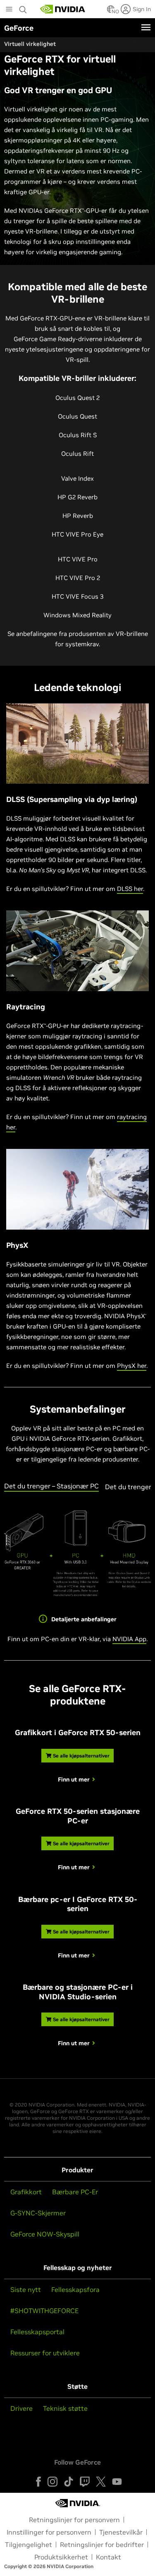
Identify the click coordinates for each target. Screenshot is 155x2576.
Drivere (21, 2408)
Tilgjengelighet (29, 2545)
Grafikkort (26, 2192)
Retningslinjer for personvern (74, 2520)
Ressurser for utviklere (45, 2353)
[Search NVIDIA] (24, 7)
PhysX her (132, 1366)
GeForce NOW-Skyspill (45, 2234)
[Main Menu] (9, 10)
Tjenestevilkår (121, 2532)
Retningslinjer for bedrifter (102, 2545)
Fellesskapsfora (75, 2290)
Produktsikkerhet (61, 2557)
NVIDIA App (129, 1639)
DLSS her (130, 889)
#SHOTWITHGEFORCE (44, 2311)
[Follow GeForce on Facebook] (38, 2482)
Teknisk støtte (65, 2408)
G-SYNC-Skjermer (38, 2213)
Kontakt (108, 2557)
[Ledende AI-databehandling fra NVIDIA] (63, 9)
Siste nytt (26, 2290)
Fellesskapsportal (37, 2332)
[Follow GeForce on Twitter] (101, 2482)
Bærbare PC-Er (75, 2192)
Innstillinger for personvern (49, 2532)
